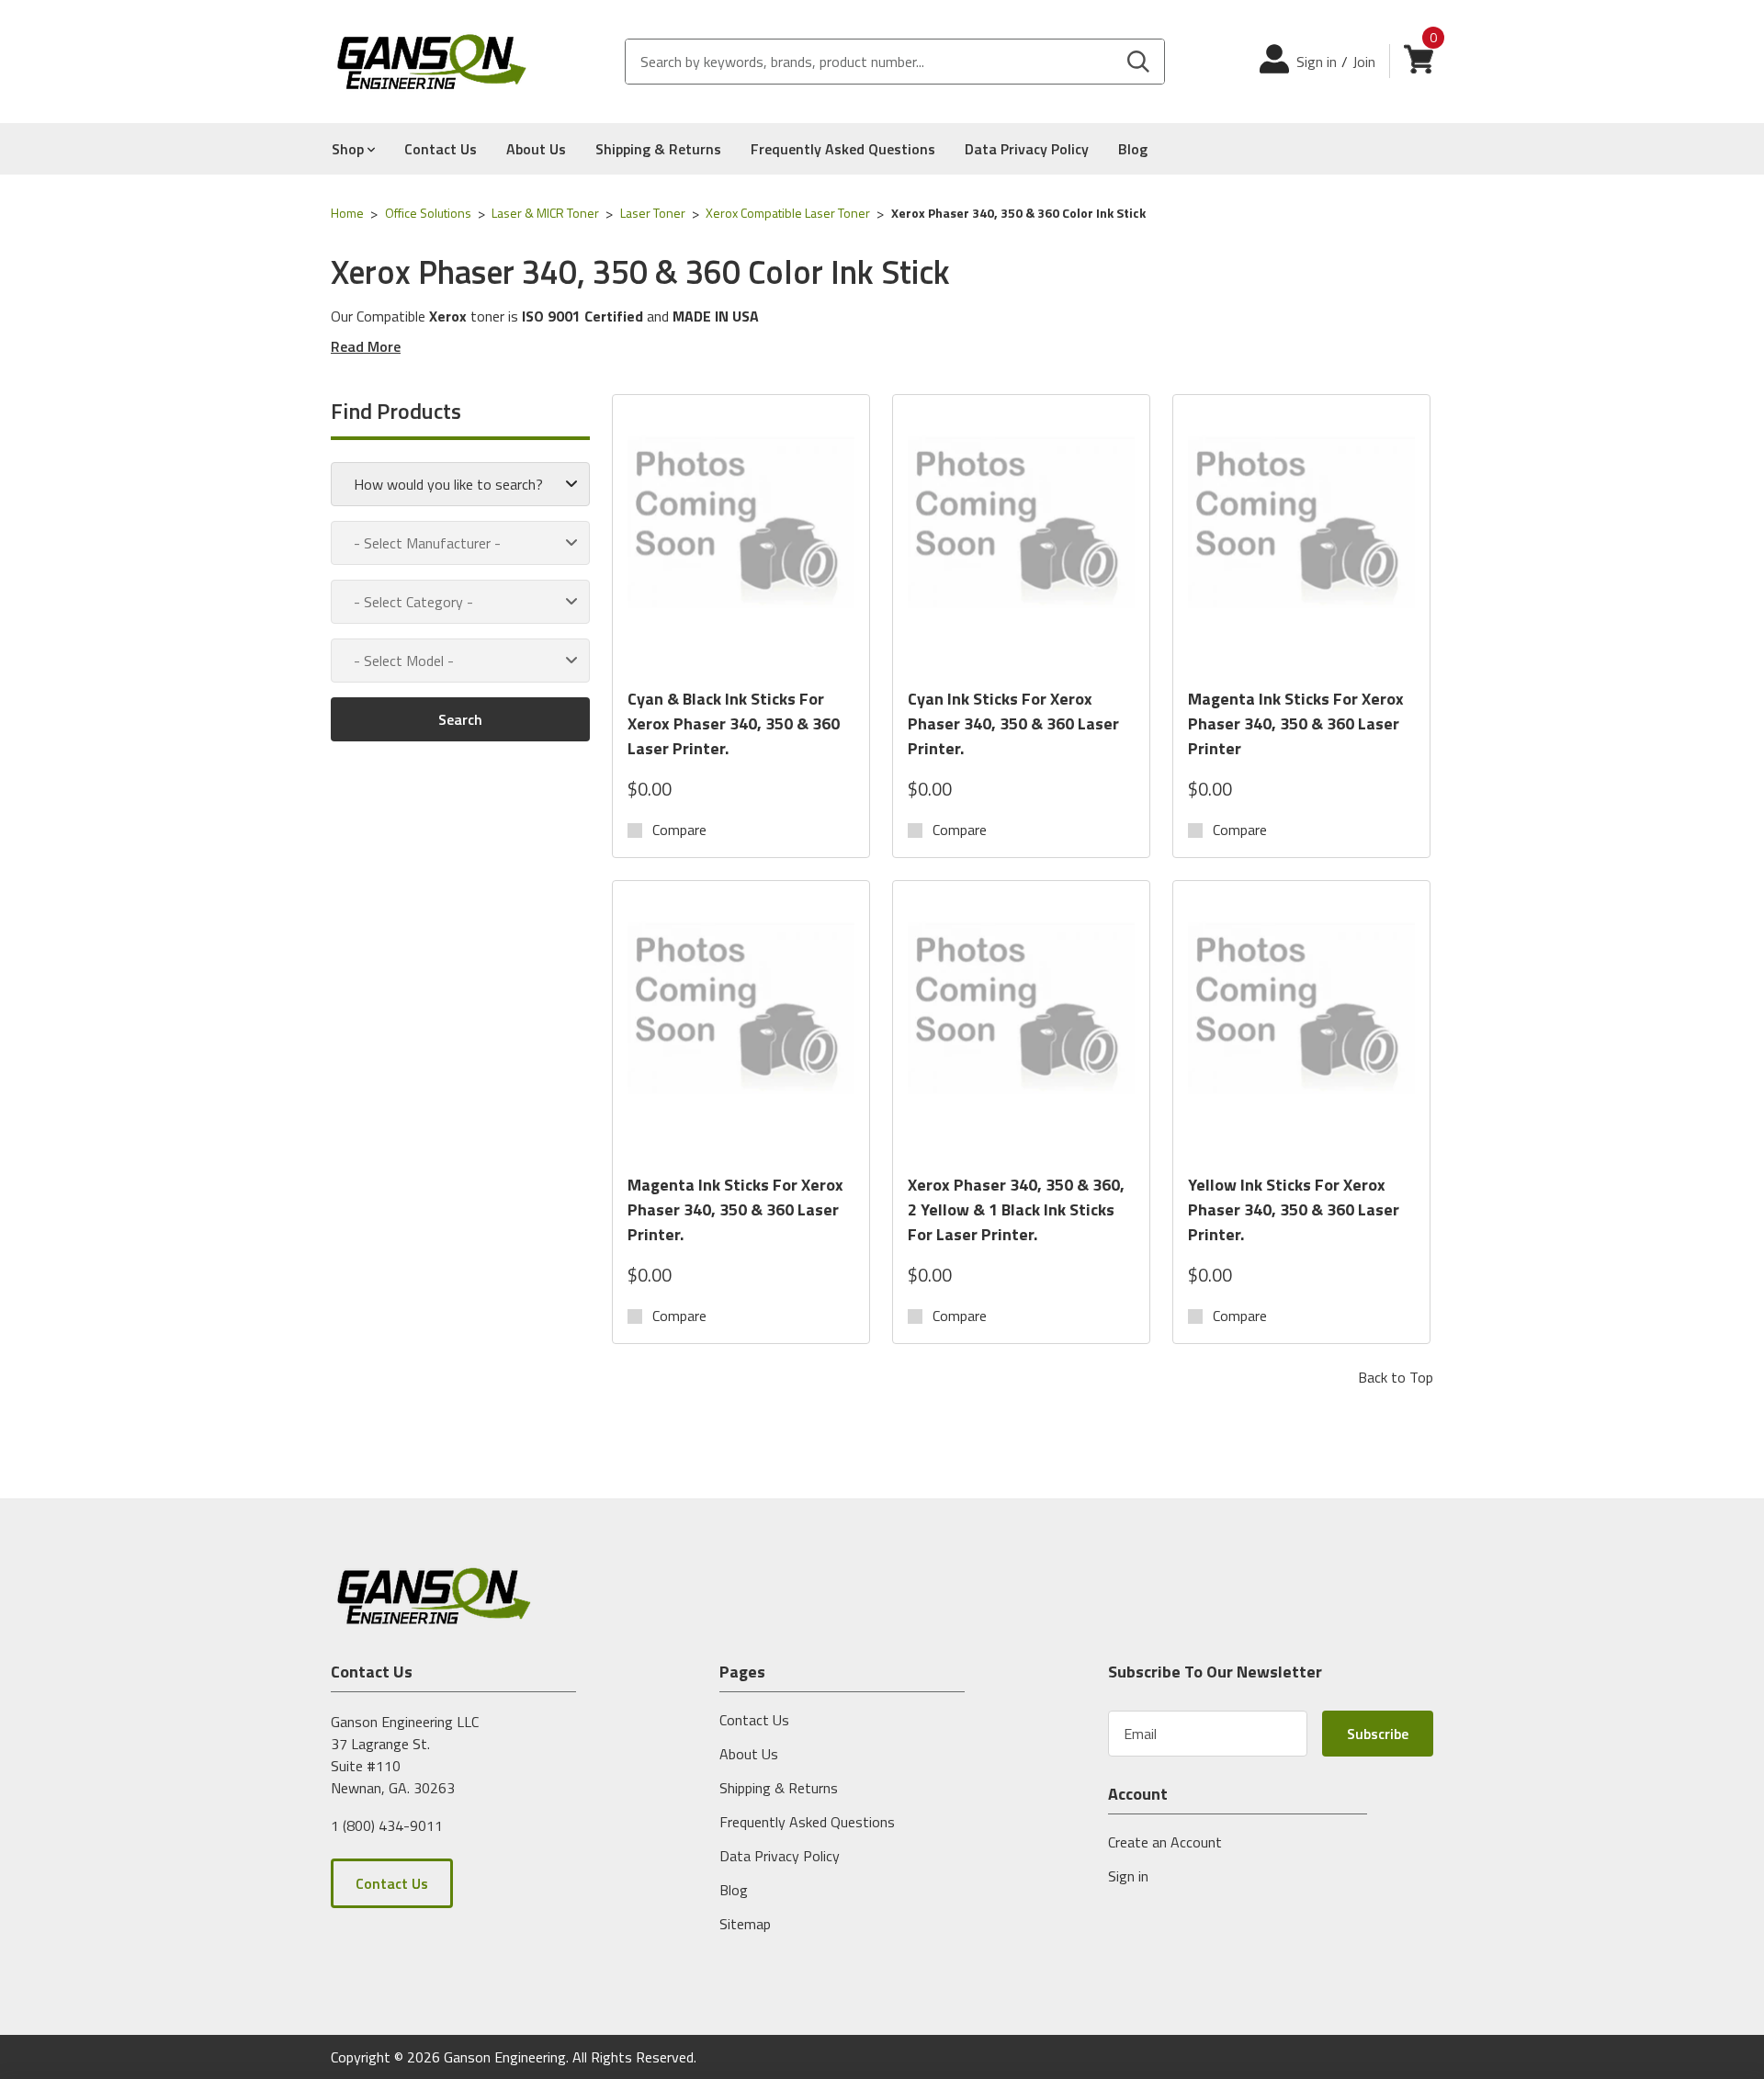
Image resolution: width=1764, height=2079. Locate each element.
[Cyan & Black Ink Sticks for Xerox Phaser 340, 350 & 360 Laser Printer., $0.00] (741, 541)
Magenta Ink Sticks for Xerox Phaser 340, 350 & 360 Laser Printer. (735, 1209)
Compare (679, 830)
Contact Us (441, 149)
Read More (366, 346)
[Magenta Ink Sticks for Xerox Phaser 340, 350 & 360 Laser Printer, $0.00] (1301, 541)
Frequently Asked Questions (843, 149)
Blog (1133, 149)
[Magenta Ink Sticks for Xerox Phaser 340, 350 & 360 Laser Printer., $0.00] (741, 1027)
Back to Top (1396, 1377)
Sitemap (745, 1924)
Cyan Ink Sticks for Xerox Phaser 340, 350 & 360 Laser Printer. (1013, 723)
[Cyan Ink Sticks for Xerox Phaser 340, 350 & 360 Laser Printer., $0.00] (1021, 541)
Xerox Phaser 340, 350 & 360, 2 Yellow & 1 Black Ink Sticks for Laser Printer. (1016, 1209)
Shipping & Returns (658, 149)
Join (1364, 62)
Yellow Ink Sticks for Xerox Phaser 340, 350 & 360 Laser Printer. (1294, 1209)
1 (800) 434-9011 (387, 1825)
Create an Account (1165, 1842)
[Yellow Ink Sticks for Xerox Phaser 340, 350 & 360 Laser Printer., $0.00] (1301, 1027)
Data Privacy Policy (1027, 149)
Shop (350, 149)
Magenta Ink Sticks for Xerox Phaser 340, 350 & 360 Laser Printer (1296, 723)
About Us (536, 149)
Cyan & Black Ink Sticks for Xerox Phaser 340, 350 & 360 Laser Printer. (734, 723)
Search (460, 719)
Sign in (1317, 62)
